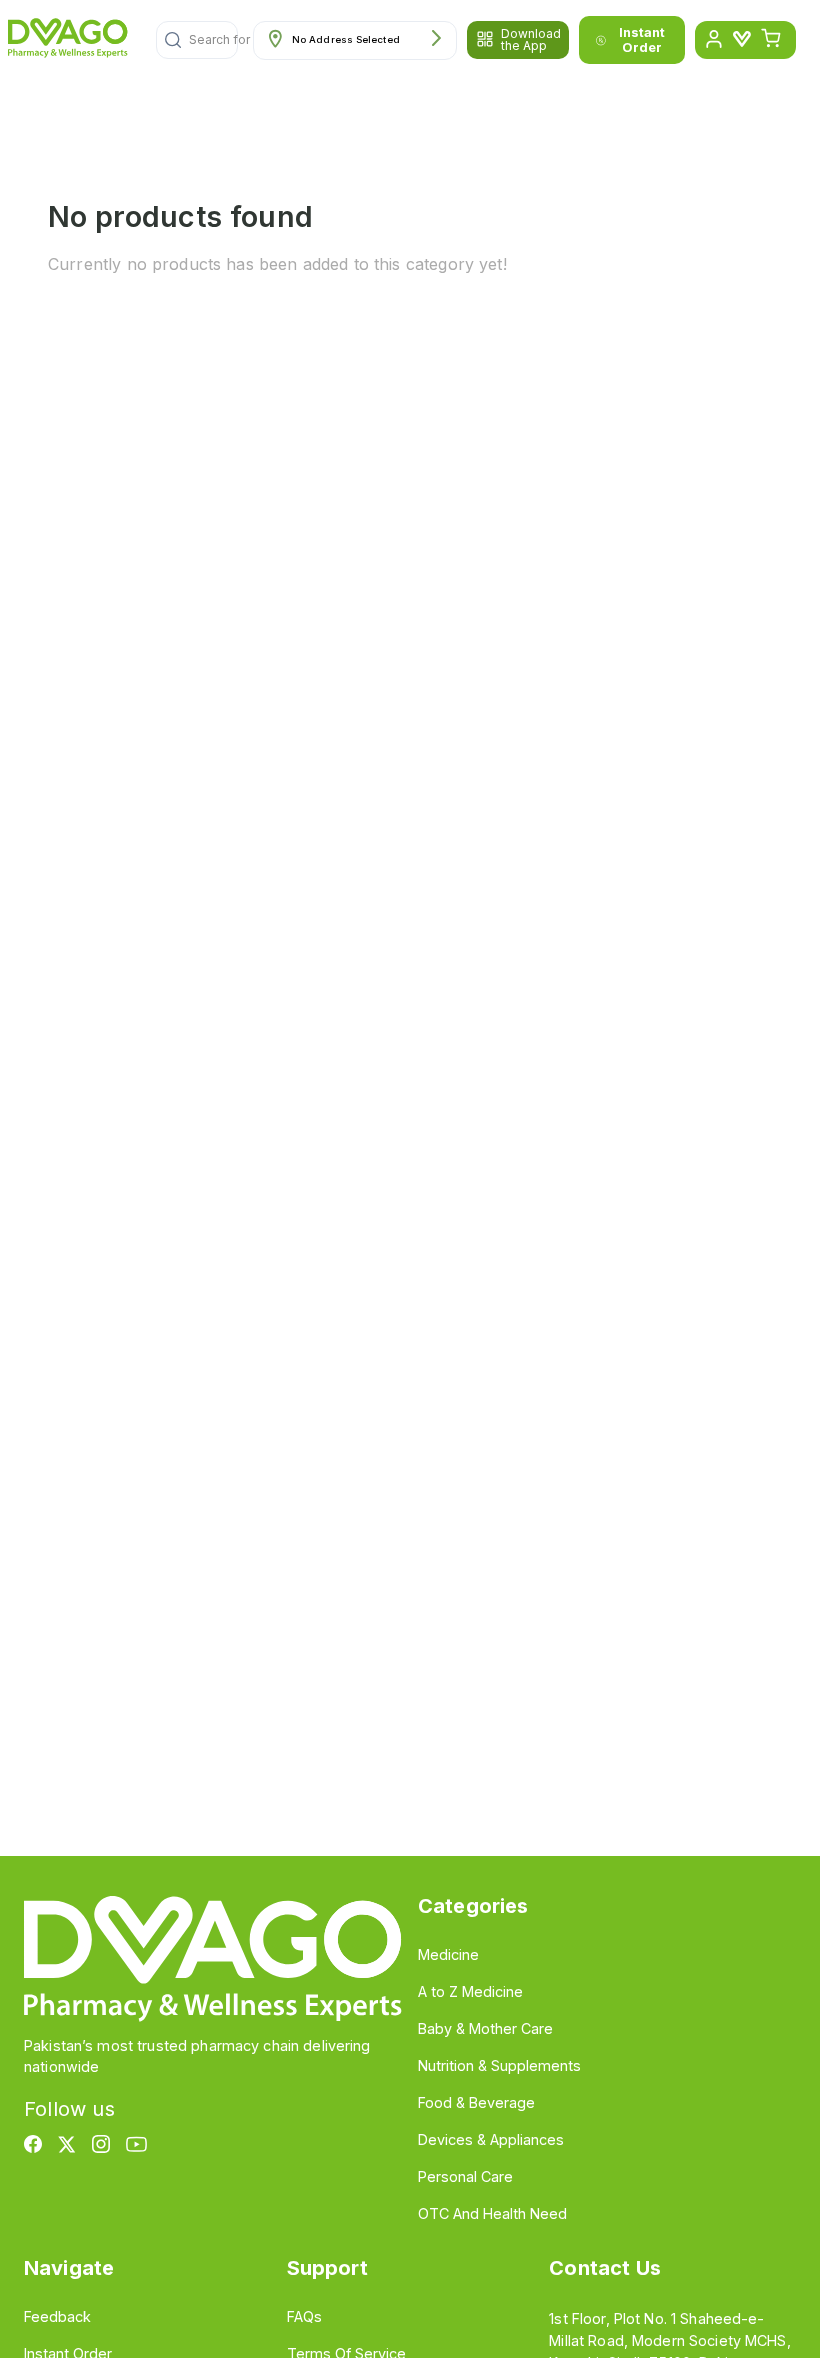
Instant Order (642, 40)
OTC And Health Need (492, 2213)
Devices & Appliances (491, 2139)
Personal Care (465, 2176)
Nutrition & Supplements (499, 2065)
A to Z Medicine (470, 1991)
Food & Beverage (476, 2102)
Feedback (57, 2316)
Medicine (448, 1954)
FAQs (304, 2316)
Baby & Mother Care (485, 2028)
